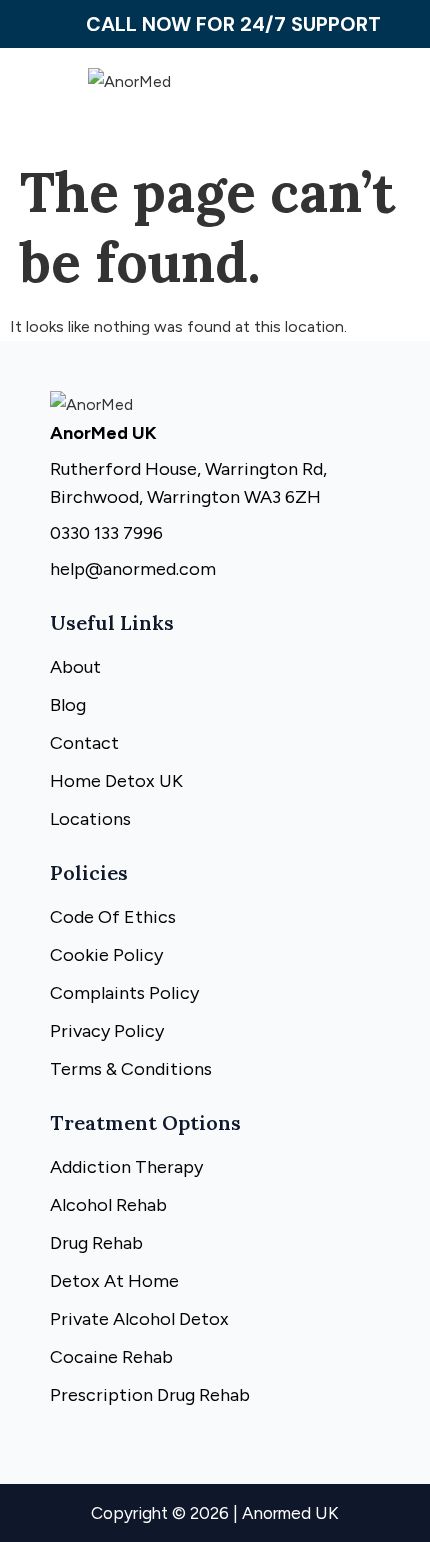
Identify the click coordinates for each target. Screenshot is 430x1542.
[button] (344, 102)
